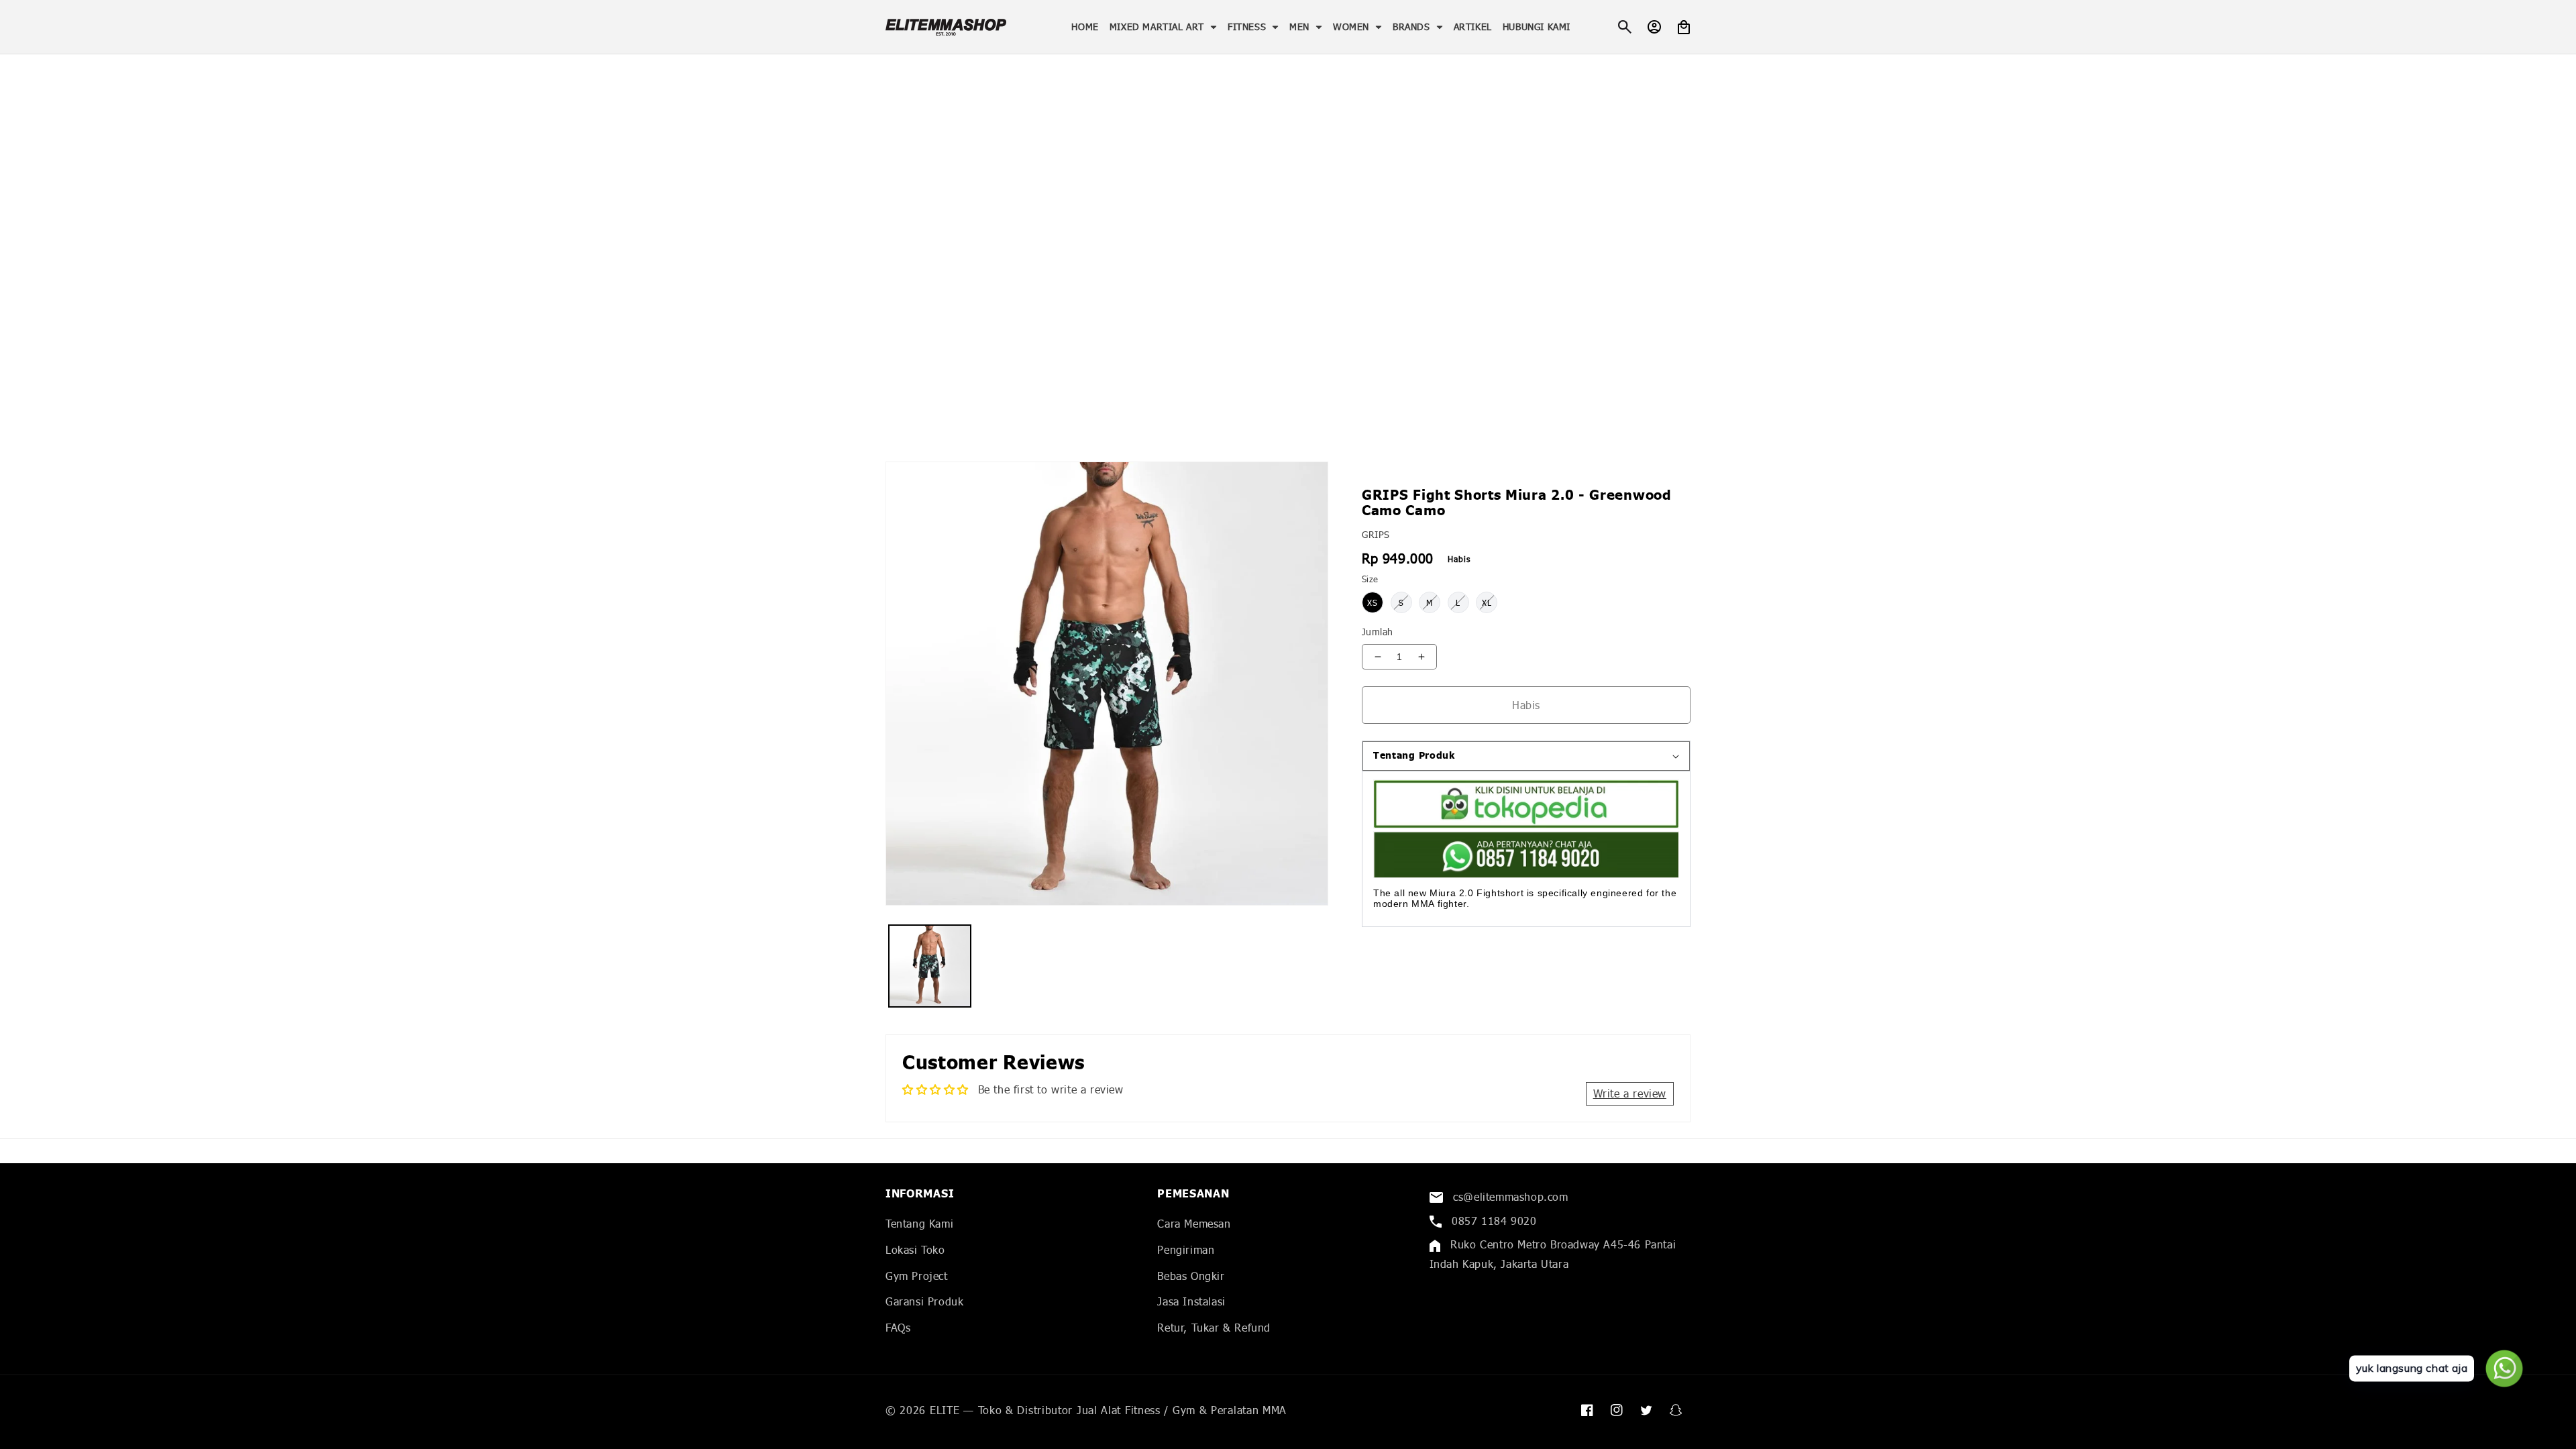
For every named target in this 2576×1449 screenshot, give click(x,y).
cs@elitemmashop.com (1509, 1196)
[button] (1163, 27)
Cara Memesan (1194, 1223)
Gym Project (917, 1276)
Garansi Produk (924, 1301)
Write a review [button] (1630, 1093)
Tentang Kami (919, 1223)
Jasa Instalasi (1191, 1301)
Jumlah (1377, 632)
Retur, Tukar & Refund (1214, 1327)
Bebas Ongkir (1191, 1276)
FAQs (898, 1327)
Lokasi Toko (915, 1249)
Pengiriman (1186, 1249)
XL (1487, 603)
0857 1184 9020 (1493, 1221)
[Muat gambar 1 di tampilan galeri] (930, 966)
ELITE (945, 1410)
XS (1373, 603)
